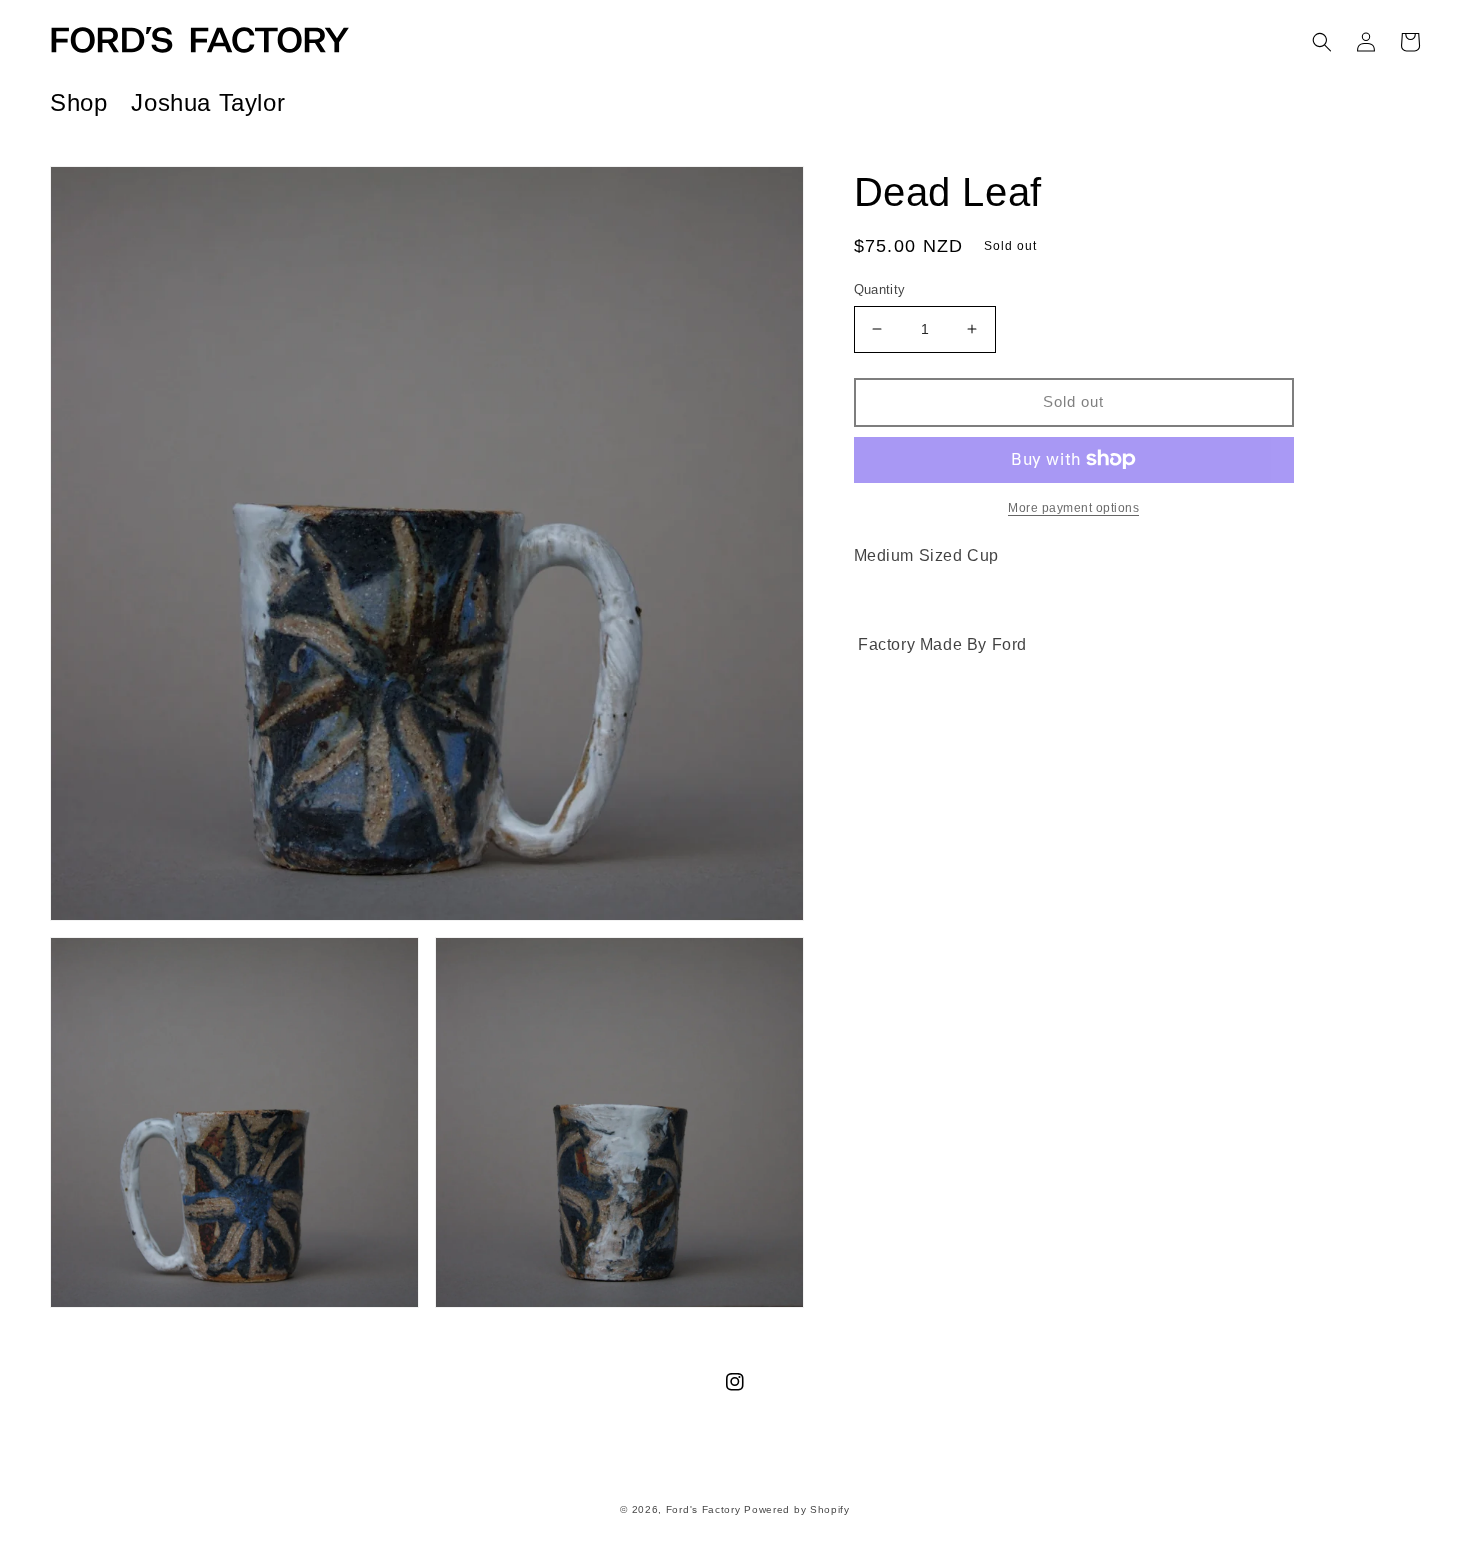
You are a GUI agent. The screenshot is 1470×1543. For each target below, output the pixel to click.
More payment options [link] (1073, 507)
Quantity (880, 289)
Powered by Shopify (797, 1509)
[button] (1322, 42)
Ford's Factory (703, 1509)
